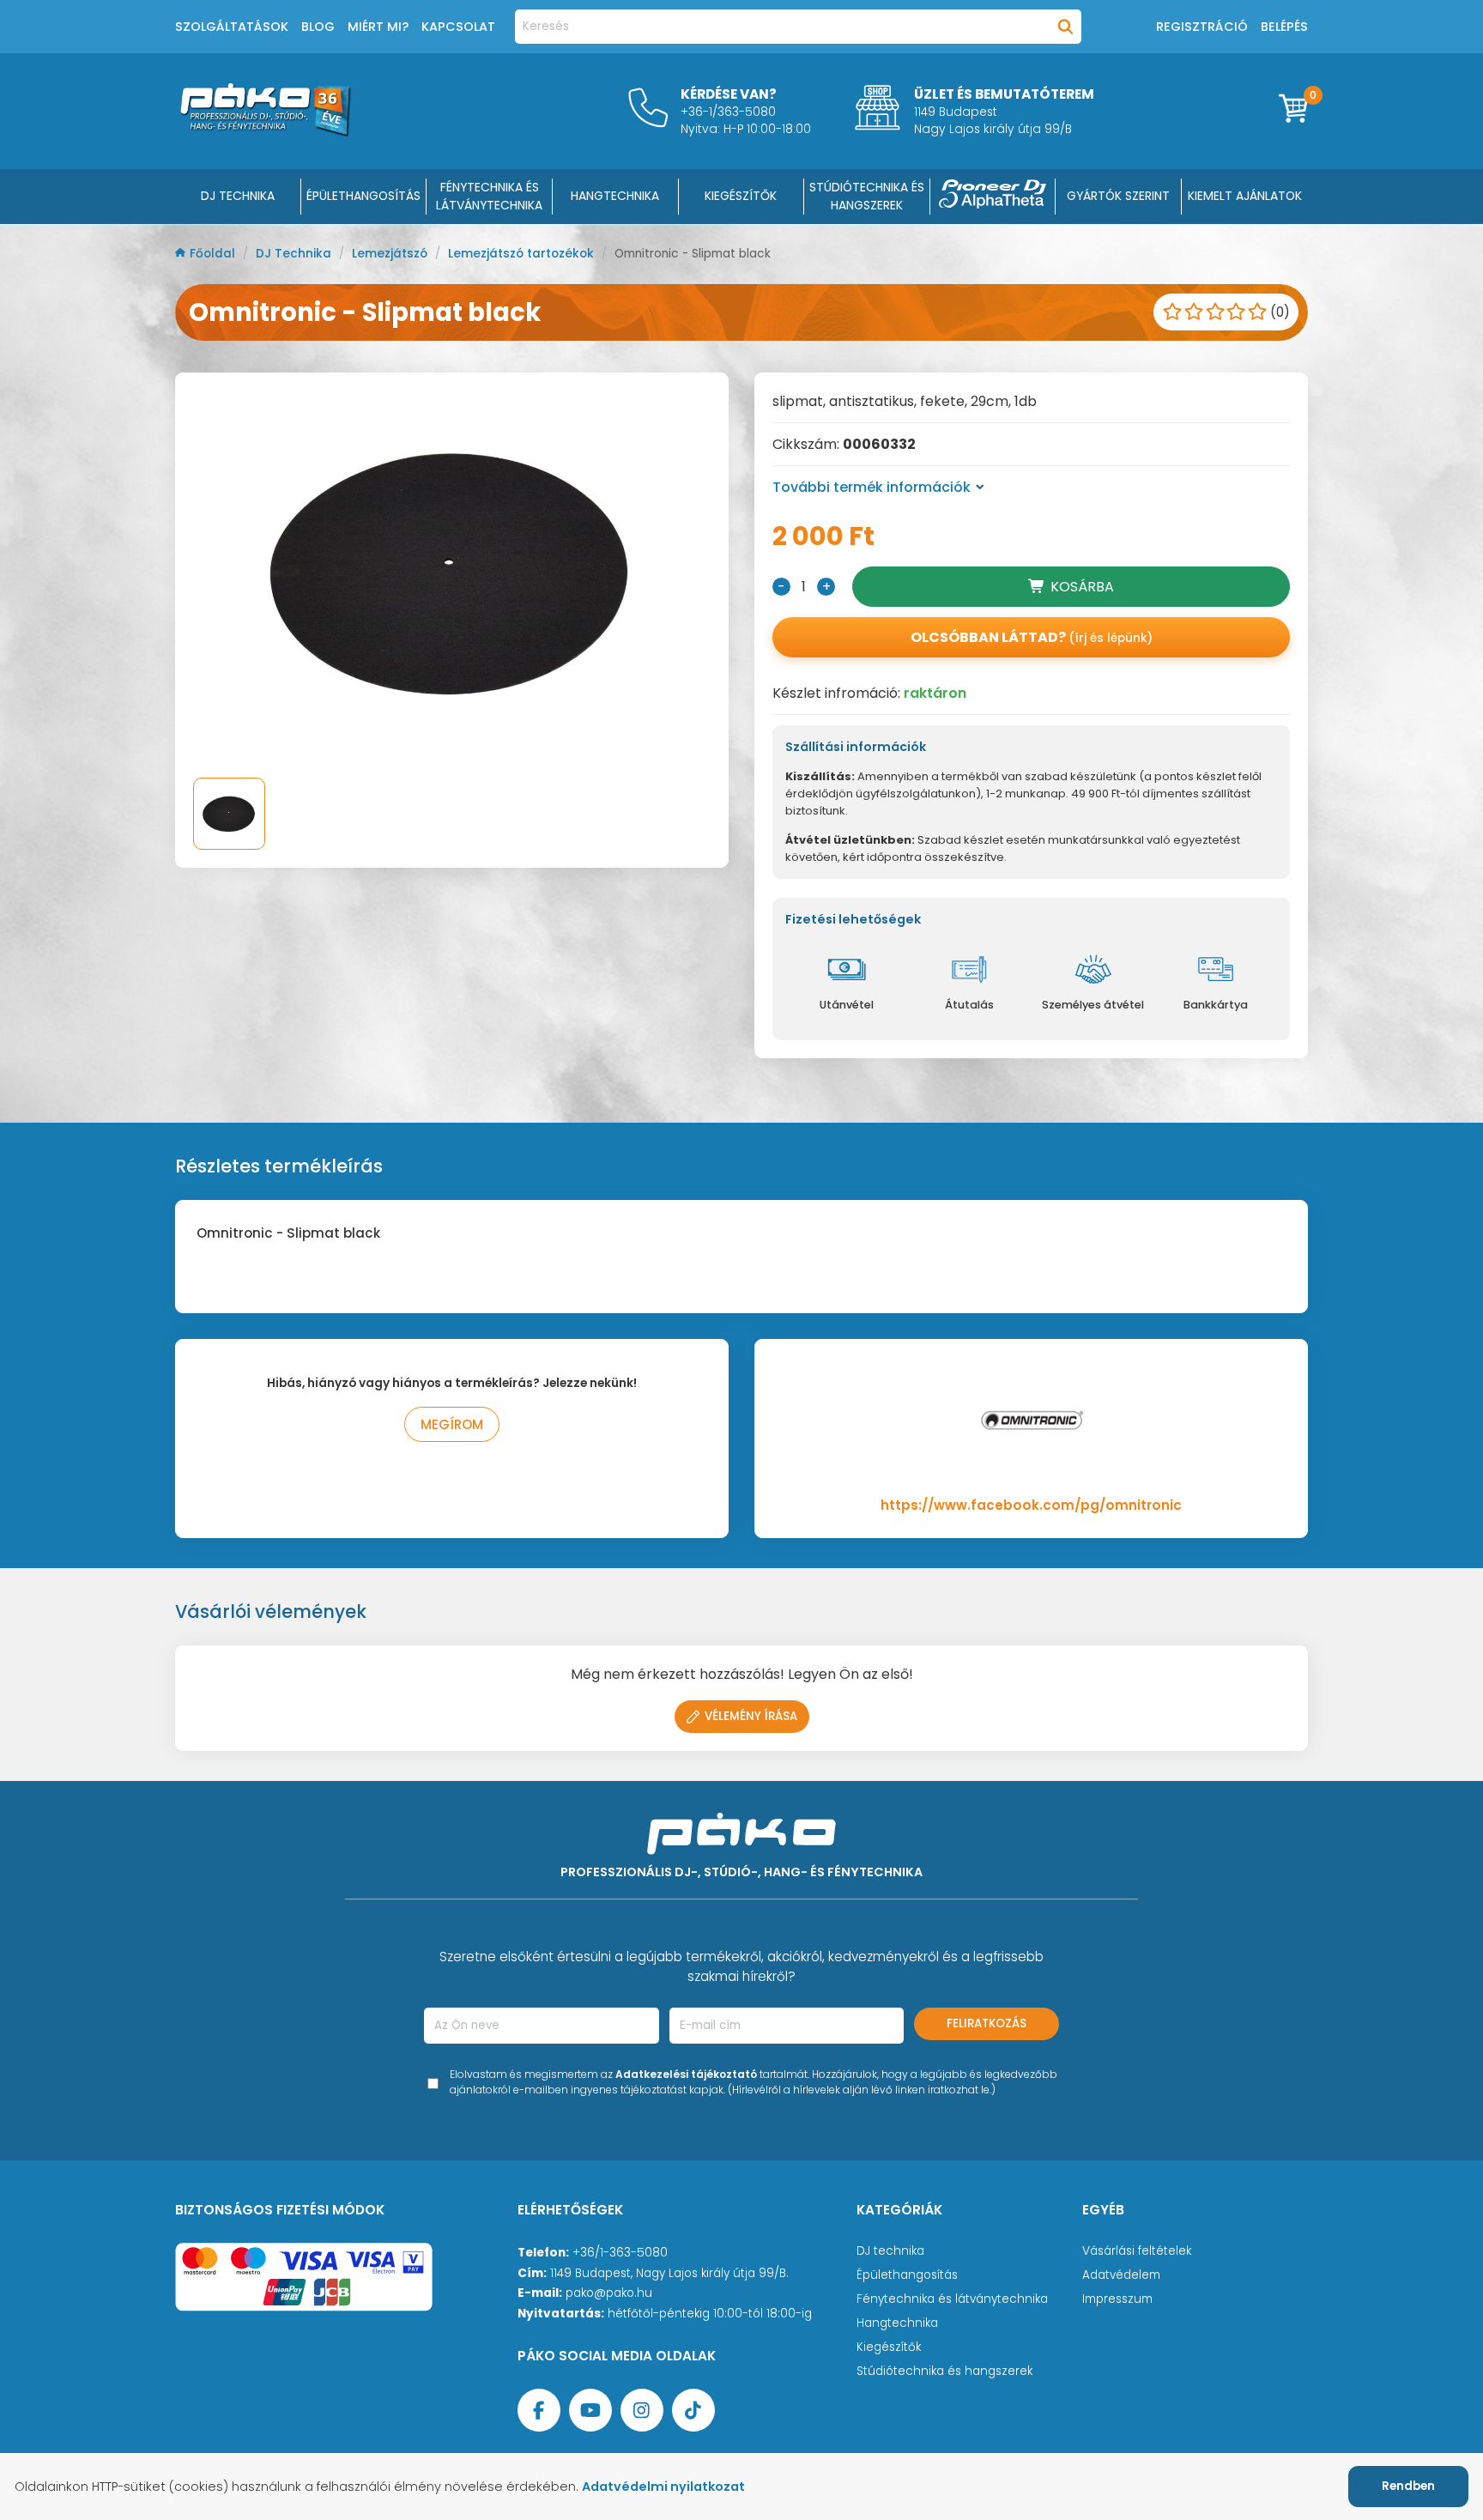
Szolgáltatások (232, 27)
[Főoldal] (265, 132)
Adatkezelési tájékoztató (686, 2074)
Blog (318, 27)
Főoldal (214, 254)
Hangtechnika (897, 2323)
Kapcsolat (458, 27)
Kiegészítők (889, 2347)
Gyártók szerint (1118, 196)
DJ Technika (238, 196)
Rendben (1408, 2486)
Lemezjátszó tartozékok (523, 254)
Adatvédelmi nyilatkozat (663, 2487)
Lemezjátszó (391, 254)
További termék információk (872, 487)
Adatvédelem (1121, 2275)
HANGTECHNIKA (615, 196)
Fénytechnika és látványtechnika (952, 2299)
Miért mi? (378, 27)
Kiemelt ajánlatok (1245, 196)
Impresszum (1117, 2299)
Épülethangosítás (907, 2275)
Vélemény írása (751, 1716)
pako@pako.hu (609, 2293)
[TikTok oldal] (693, 2410)
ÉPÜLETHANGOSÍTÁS (363, 196)
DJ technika (890, 2251)
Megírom (452, 1424)
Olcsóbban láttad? (1032, 637)
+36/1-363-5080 (620, 2253)
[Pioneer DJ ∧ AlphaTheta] (993, 197)
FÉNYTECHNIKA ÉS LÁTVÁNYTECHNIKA (489, 196)
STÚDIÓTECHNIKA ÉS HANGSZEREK (867, 196)
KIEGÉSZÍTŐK (741, 196)
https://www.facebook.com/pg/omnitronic (1031, 1505)
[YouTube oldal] (590, 2410)
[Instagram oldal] (642, 2410)
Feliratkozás (987, 2023)
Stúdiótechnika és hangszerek (944, 2371)
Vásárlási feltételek (1137, 2251)
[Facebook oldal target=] (539, 2410)
